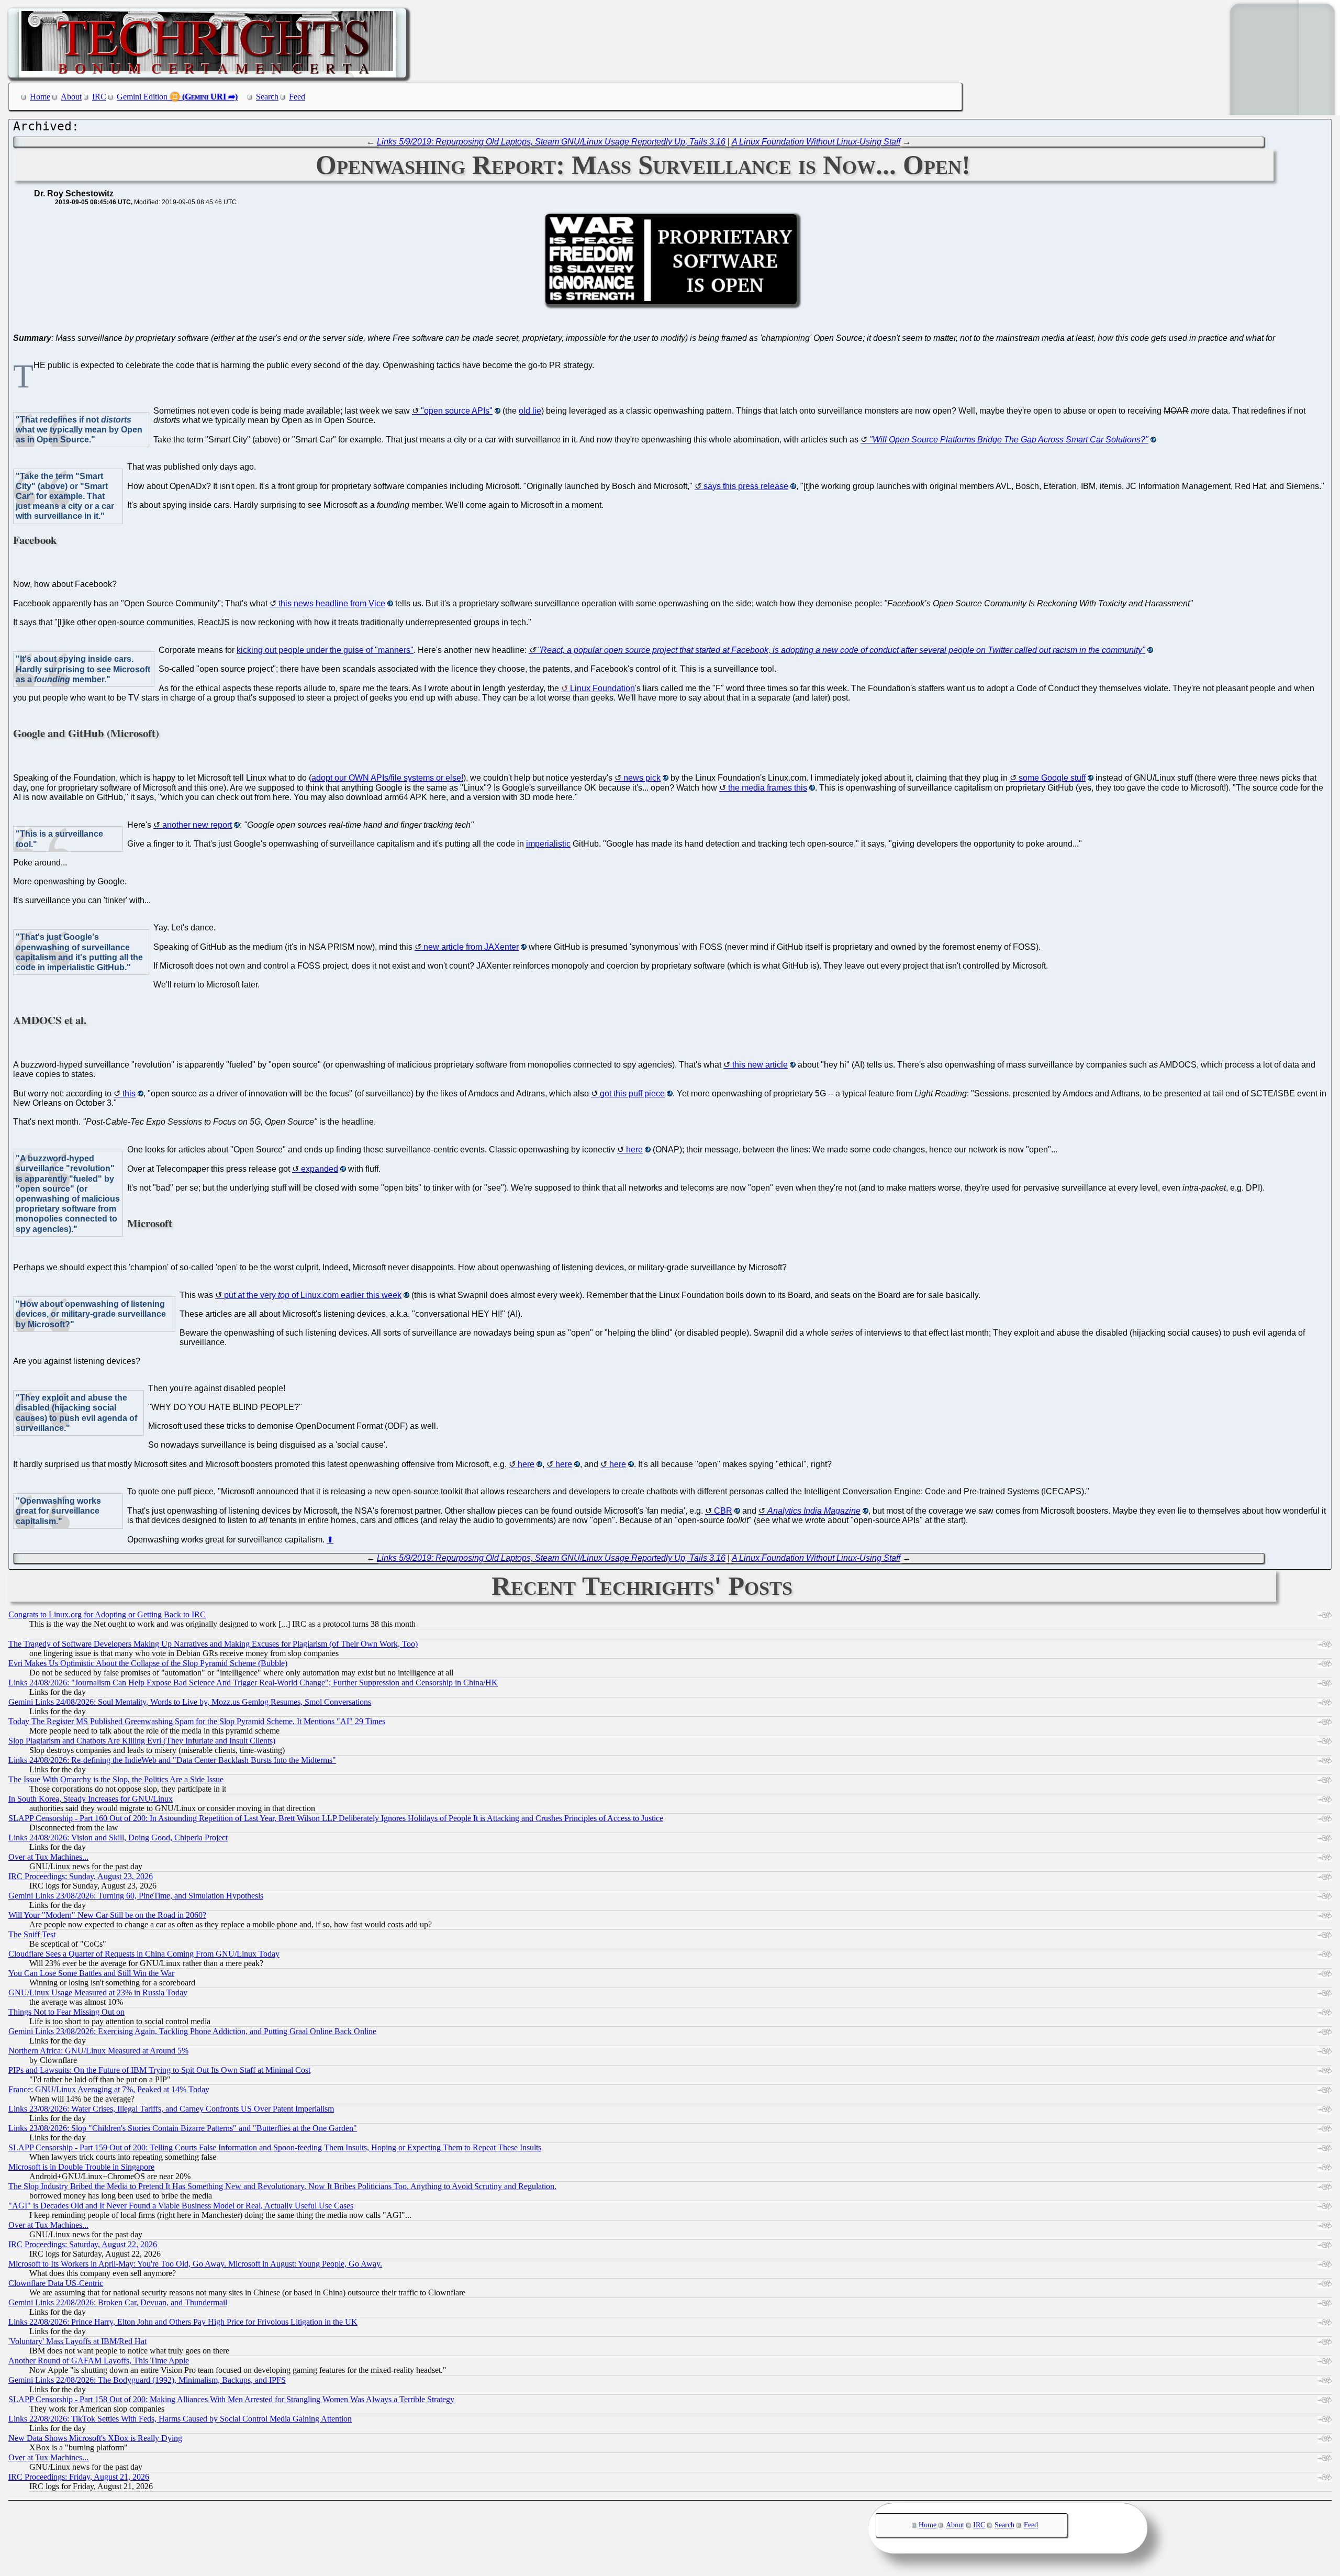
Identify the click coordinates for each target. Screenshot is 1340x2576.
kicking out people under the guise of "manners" (325, 650)
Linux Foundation (602, 688)
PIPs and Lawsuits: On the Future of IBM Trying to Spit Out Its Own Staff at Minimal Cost (159, 2070)
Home (40, 97)
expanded (320, 1169)
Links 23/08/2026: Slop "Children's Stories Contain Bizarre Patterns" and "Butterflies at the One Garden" (183, 2128)
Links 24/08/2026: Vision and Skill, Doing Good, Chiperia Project (118, 1837)
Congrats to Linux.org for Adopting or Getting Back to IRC (107, 1614)
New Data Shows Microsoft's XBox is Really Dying (95, 2438)
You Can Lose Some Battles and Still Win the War (91, 1973)
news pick (642, 778)
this (129, 1093)
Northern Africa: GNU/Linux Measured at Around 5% (98, 2051)
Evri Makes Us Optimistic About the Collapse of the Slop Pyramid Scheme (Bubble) (148, 1663)
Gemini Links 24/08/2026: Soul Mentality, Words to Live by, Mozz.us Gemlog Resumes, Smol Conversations (190, 1702)
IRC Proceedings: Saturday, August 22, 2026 (83, 2244)
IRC (99, 97)
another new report (197, 825)
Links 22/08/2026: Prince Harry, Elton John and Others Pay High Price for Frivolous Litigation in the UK (183, 2322)
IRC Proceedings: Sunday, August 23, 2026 (81, 1876)
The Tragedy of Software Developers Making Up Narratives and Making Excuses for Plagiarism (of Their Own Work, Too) (213, 1644)
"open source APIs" (457, 411)
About (71, 97)
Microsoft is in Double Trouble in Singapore (81, 2167)
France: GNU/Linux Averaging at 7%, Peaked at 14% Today (109, 2089)
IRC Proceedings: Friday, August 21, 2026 (79, 2477)
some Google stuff (1052, 778)
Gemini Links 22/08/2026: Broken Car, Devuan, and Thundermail (118, 2302)
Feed (297, 97)
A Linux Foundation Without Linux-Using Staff (816, 142)
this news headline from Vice (332, 603)
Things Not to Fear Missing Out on (66, 2012)
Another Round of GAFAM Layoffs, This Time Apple (99, 2361)
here (634, 1150)
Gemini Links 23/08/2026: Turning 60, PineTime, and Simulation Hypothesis (136, 1896)
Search (267, 97)
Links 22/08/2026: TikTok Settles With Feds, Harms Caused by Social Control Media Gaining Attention (180, 2419)
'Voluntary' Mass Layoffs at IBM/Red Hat (77, 2341)
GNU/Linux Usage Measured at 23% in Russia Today (98, 1992)
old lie (530, 411)
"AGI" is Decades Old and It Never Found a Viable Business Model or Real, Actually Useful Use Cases (181, 2206)
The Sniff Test (32, 1934)
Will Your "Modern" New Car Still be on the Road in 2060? (107, 1915)
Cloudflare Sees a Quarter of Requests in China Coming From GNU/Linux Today (144, 1954)
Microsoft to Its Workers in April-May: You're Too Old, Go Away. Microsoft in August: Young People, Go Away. (195, 2264)
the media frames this (768, 788)
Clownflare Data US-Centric (56, 2283)
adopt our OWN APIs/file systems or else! (387, 778)
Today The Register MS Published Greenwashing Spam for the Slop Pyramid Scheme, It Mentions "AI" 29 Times (197, 1721)
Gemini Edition (142, 97)
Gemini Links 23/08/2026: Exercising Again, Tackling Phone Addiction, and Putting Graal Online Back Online (192, 2031)
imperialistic (548, 844)
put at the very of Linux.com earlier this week (313, 1295)
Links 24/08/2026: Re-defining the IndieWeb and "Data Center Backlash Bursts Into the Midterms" (172, 1760)
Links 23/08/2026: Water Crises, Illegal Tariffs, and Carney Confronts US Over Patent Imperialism (171, 2109)
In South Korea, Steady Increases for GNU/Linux (91, 1799)
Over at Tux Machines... (48, 1857)
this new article (760, 1065)
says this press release (746, 486)
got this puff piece (632, 1093)
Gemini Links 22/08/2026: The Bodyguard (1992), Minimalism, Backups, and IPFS (147, 2380)
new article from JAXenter (471, 947)
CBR (723, 1511)
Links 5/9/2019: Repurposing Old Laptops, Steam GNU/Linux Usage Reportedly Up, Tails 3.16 (551, 142)
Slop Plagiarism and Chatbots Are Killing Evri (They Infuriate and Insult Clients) (142, 1741)
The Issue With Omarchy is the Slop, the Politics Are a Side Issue (116, 1779)
